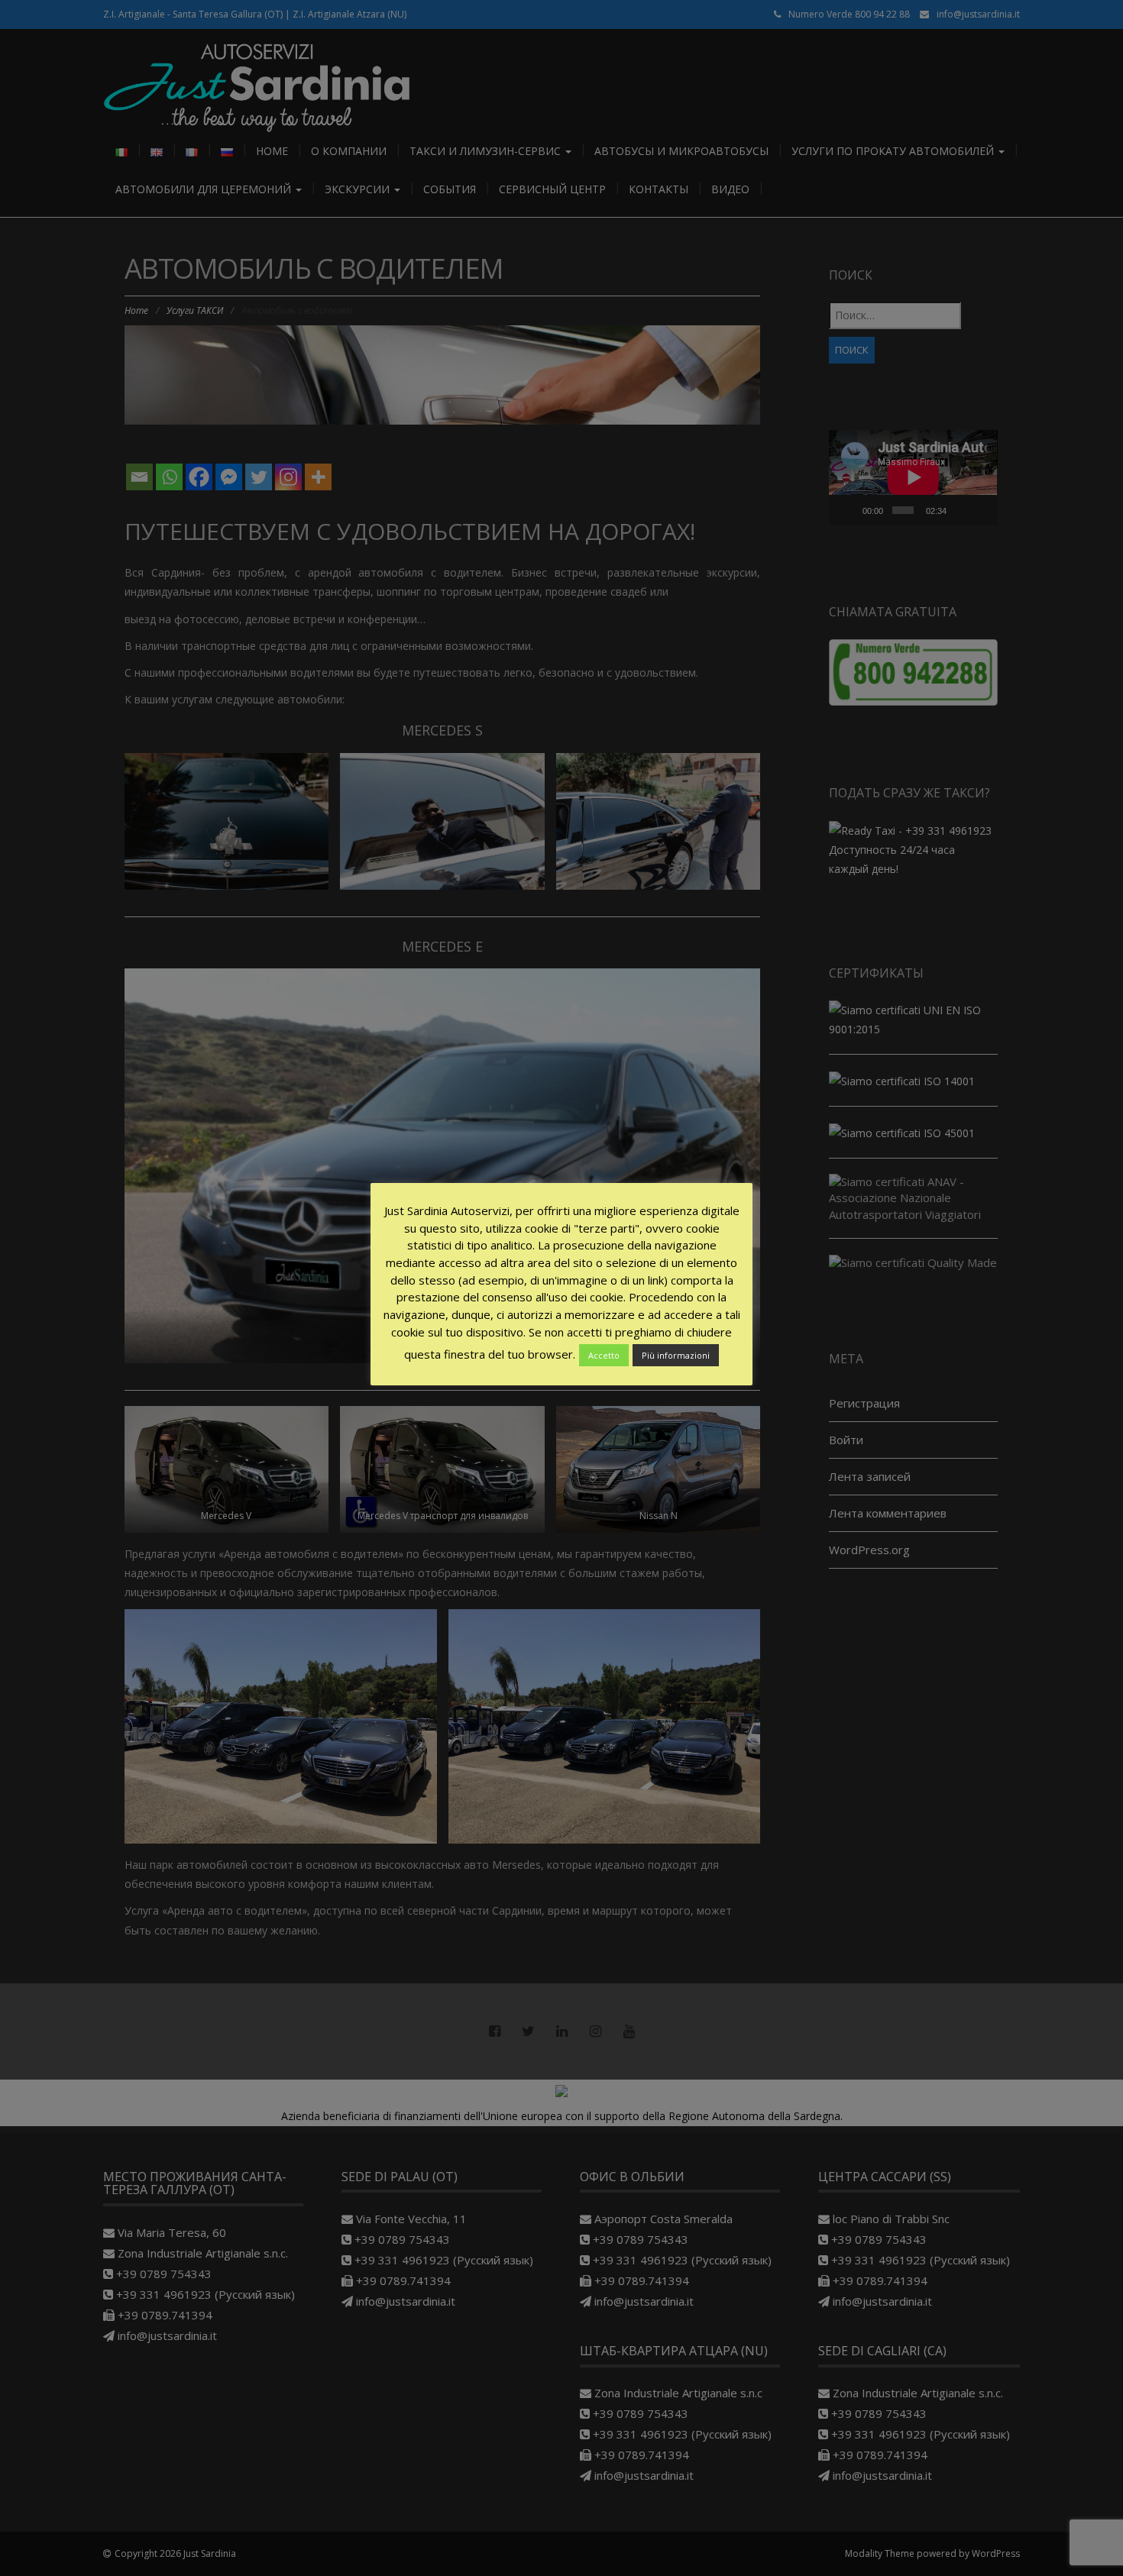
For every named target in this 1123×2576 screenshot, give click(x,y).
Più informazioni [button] (676, 1355)
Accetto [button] (604, 1355)
